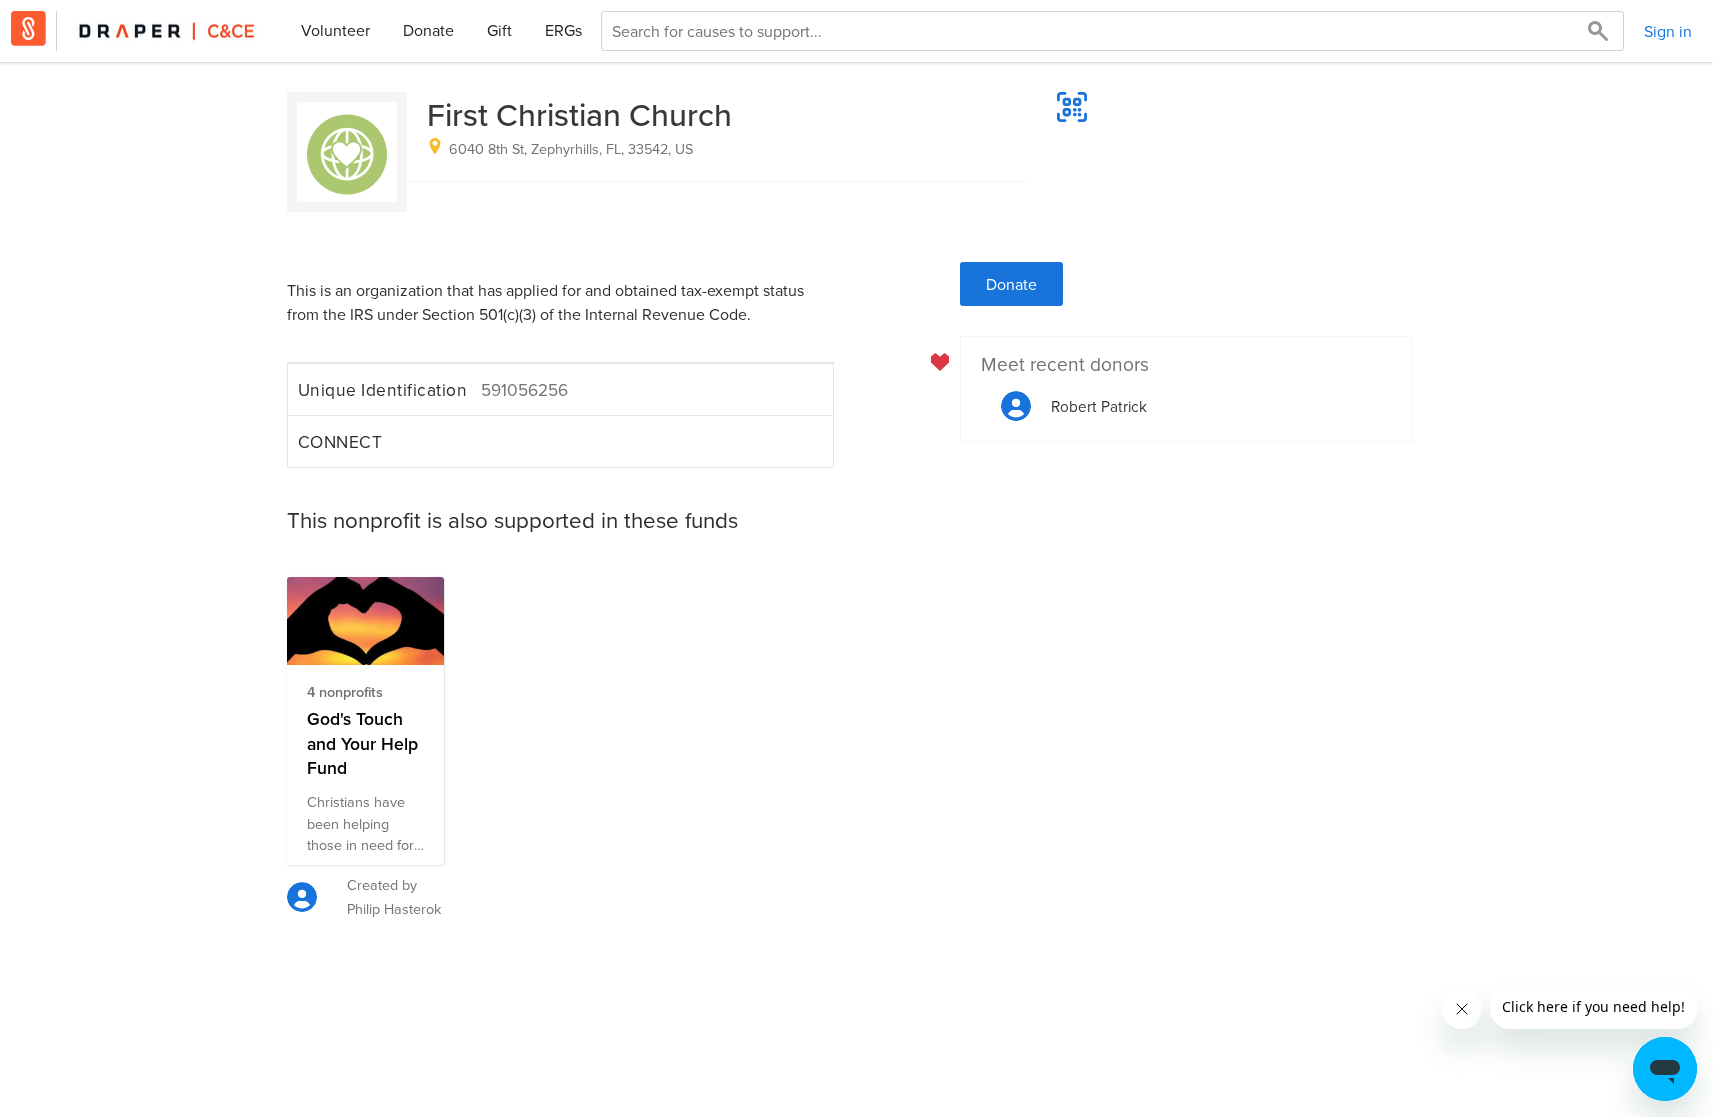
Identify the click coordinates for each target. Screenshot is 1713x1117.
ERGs (563, 30)
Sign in (1668, 31)
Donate (428, 30)
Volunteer (335, 30)
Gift (499, 30)
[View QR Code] (1072, 107)
